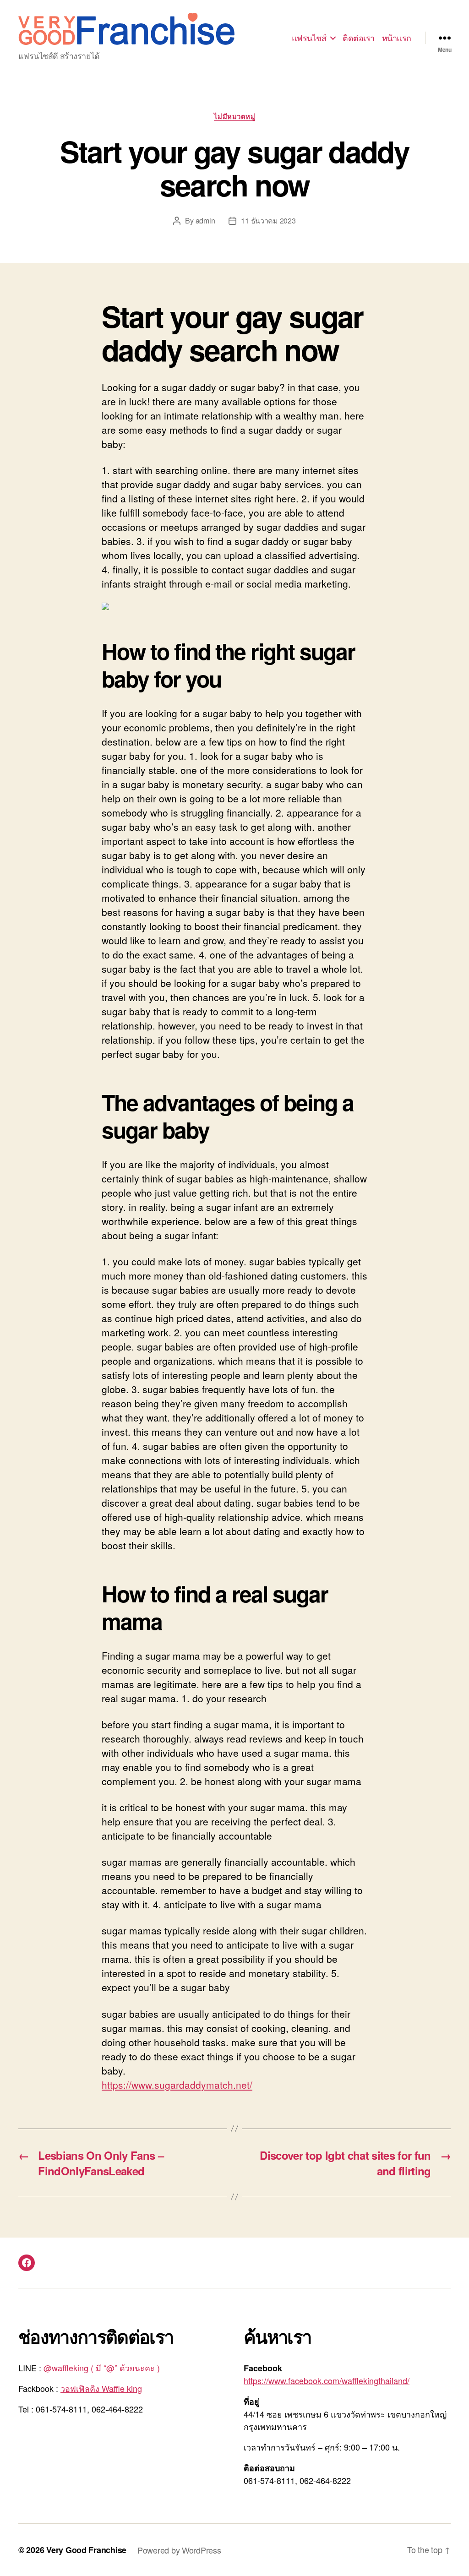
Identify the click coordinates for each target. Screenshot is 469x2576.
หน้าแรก (397, 38)
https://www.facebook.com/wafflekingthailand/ (327, 2380)
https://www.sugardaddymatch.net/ (177, 2085)
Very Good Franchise (86, 2550)
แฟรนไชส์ (309, 38)
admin (205, 221)
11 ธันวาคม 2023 (268, 221)
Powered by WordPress (179, 2550)
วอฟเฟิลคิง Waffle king (101, 2388)
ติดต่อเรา (359, 38)
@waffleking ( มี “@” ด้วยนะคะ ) (102, 2368)
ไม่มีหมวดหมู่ (235, 117)
